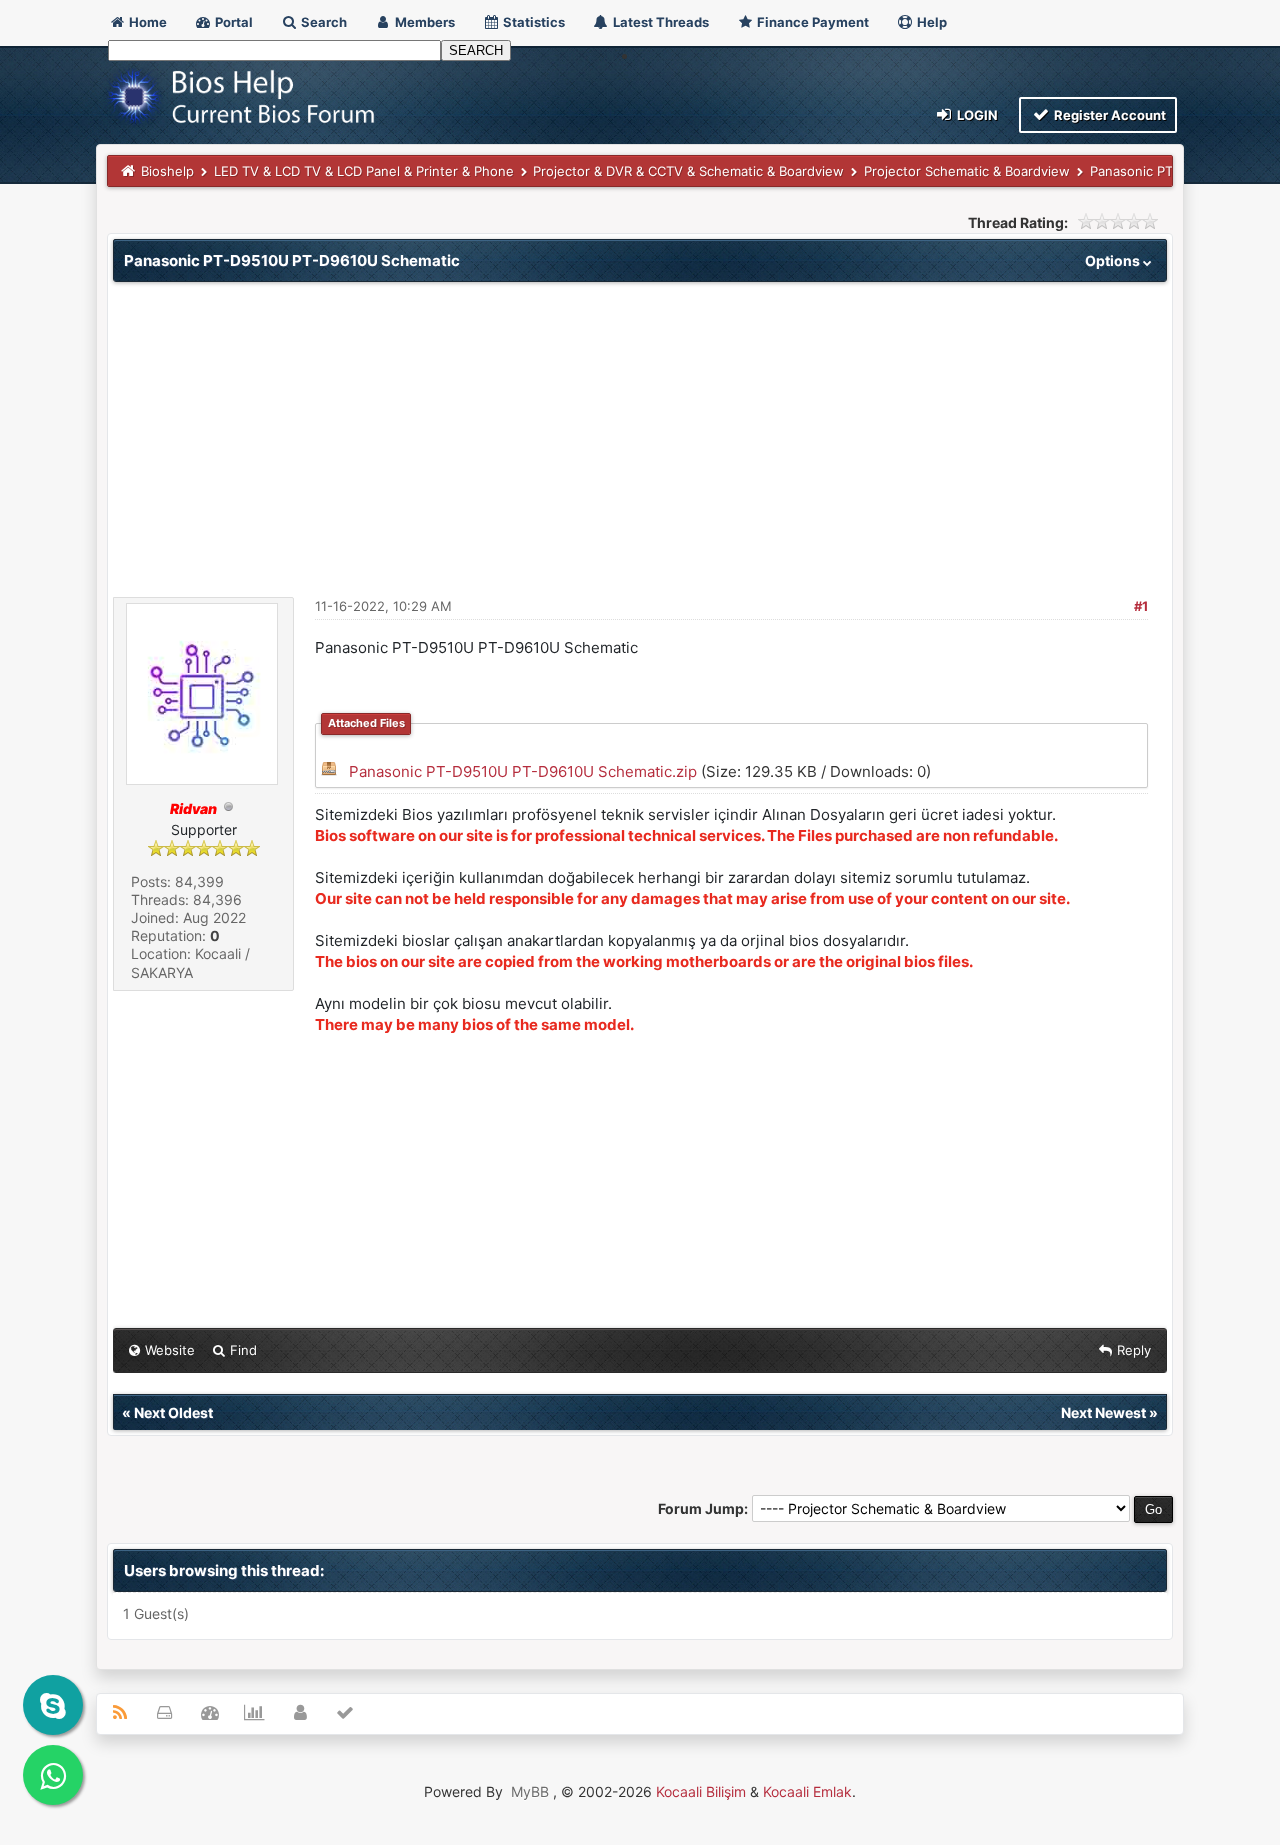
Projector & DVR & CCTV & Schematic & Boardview (688, 171)
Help (930, 22)
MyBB (530, 1791)
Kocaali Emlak (807, 1791)
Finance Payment (811, 22)
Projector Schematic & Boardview (967, 171)
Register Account (1108, 115)
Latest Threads (659, 22)
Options (1114, 260)
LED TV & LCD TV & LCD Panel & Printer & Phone (364, 171)
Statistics (532, 22)
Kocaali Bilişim (701, 1791)
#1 (1141, 606)
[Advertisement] (640, 432)
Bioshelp (167, 171)
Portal (232, 22)
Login (976, 115)
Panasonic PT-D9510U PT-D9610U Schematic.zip (523, 771)
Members (423, 22)
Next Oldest (173, 1412)
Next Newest (1103, 1412)
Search (322, 22)
